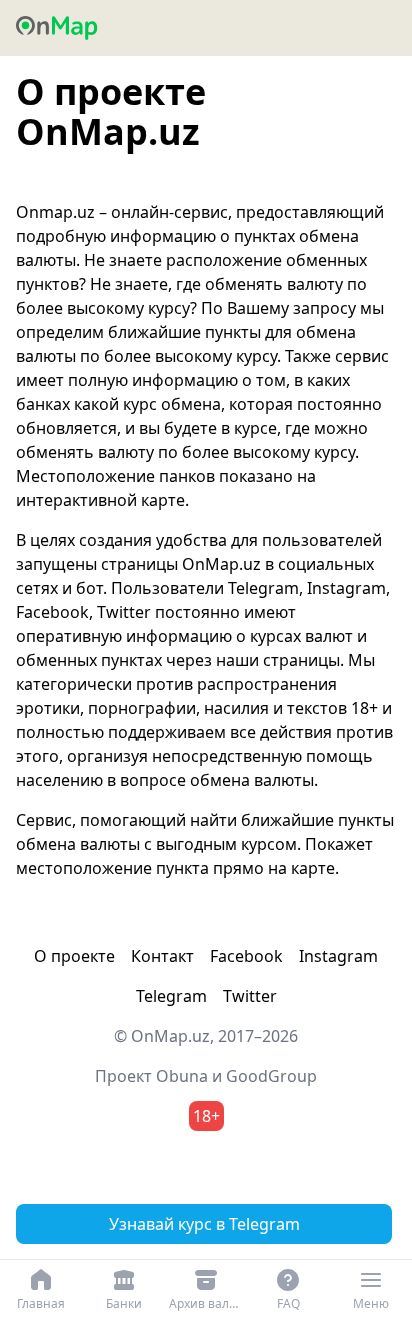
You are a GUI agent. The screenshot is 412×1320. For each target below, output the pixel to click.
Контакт (162, 956)
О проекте (74, 956)
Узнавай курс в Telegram (204, 1224)
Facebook (246, 956)
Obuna (182, 1076)
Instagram (338, 956)
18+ (206, 1116)
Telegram (171, 996)
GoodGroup (271, 1076)
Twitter (250, 996)
